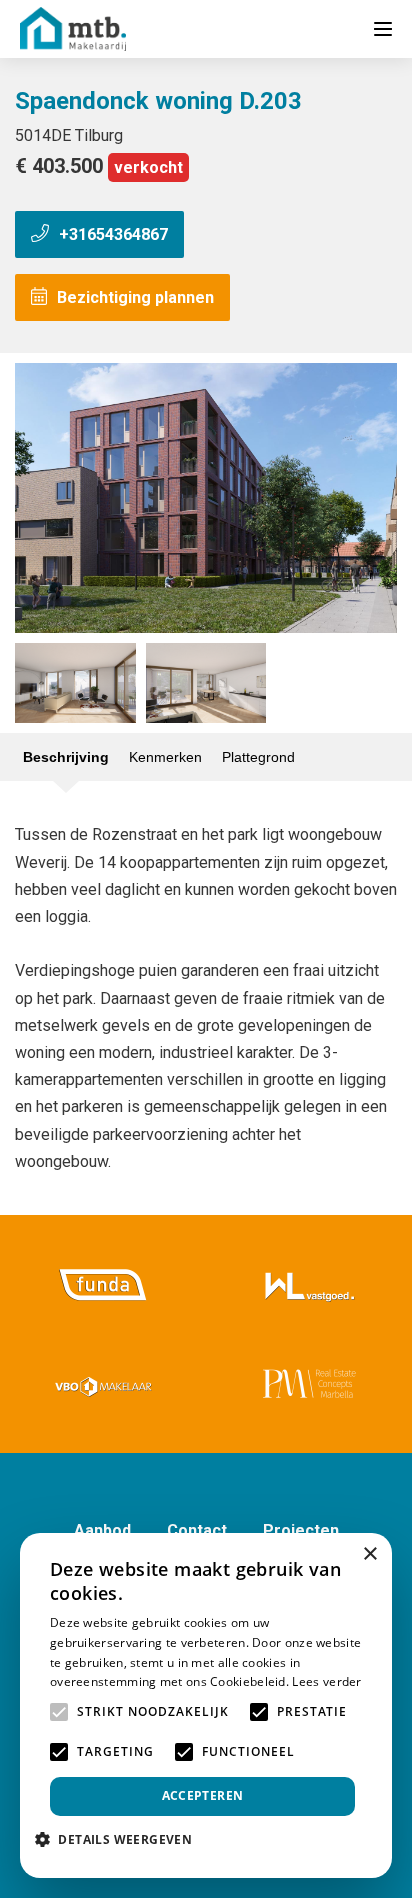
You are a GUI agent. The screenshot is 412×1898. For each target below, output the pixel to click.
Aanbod (102, 1530)
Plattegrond (258, 757)
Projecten (301, 1530)
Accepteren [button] (203, 1795)
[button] (121, 1839)
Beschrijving (66, 757)
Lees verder (326, 1681)
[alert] (206, 1705)
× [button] (369, 1554)
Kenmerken (165, 757)
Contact (197, 1530)
